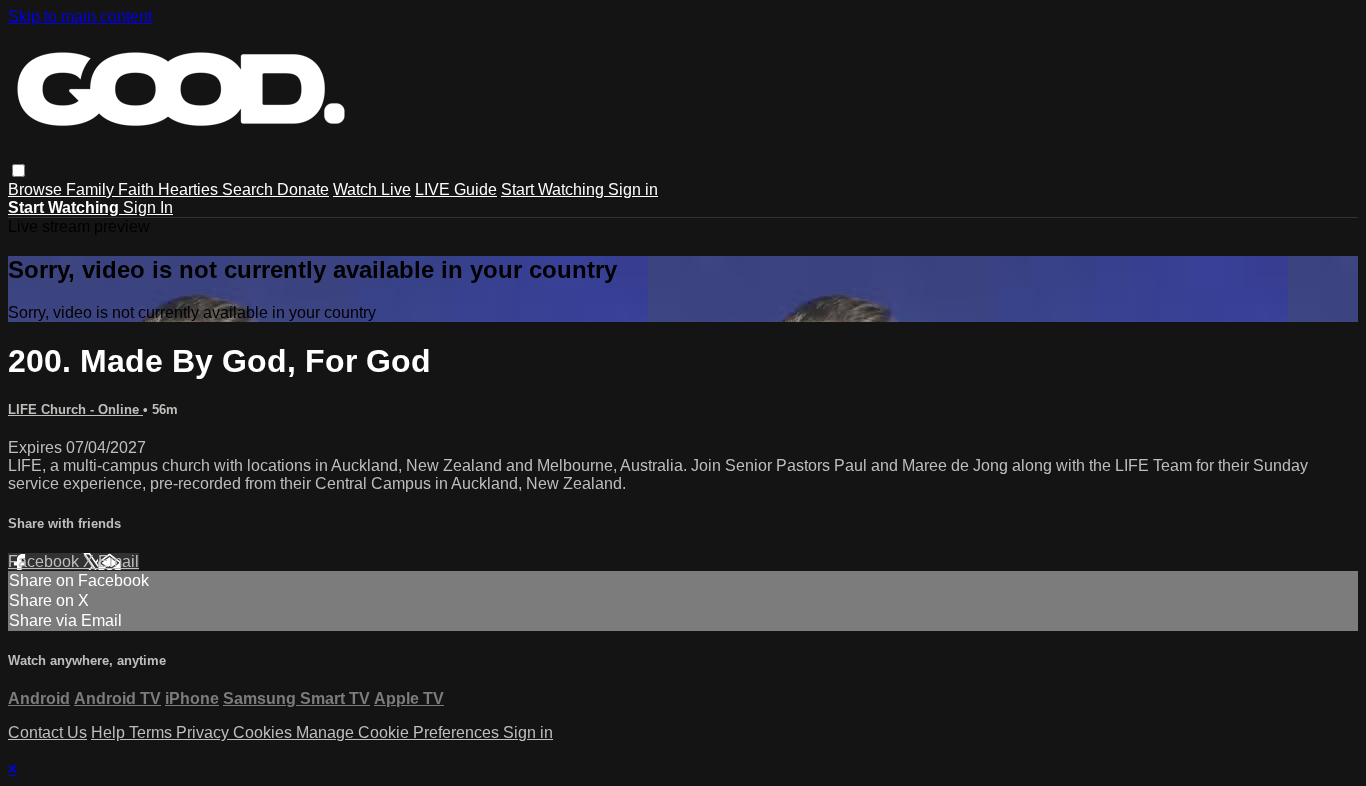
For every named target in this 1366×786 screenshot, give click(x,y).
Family (92, 189)
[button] (18, 170)
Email (118, 561)
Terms (152, 732)
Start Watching (554, 189)
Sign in (633, 189)
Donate (303, 189)
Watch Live (372, 189)
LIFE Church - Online (75, 409)
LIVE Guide (456, 189)
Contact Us (47, 732)
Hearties (190, 189)
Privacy (204, 732)
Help (110, 732)
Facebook (45, 561)
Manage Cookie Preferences (399, 732)
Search (249, 189)
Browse (37, 189)
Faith (138, 189)
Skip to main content (80, 16)
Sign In (148, 207)
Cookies (264, 732)
